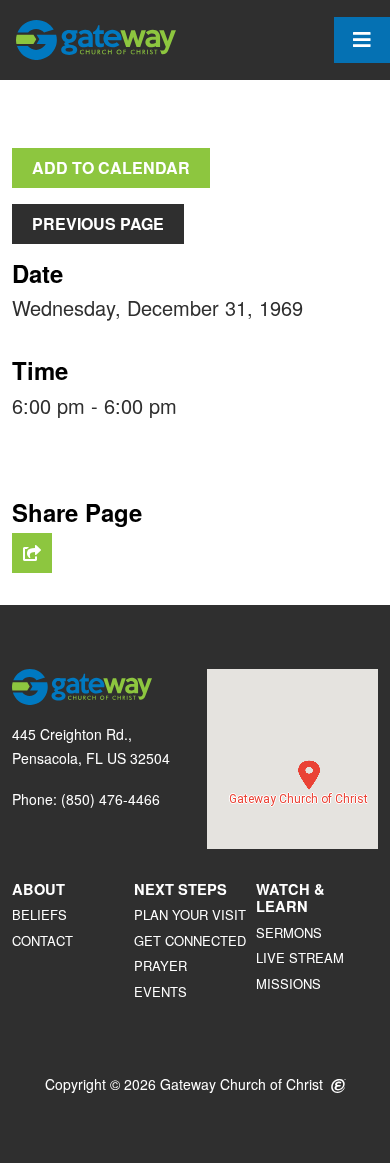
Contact (42, 940)
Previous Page (98, 223)
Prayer (160, 965)
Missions (288, 983)
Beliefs (39, 914)
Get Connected (190, 940)
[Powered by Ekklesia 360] (338, 1086)
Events (160, 991)
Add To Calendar (111, 167)
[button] (309, 775)
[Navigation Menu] (362, 40)
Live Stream (300, 957)
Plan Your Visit (190, 914)
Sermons (289, 932)
